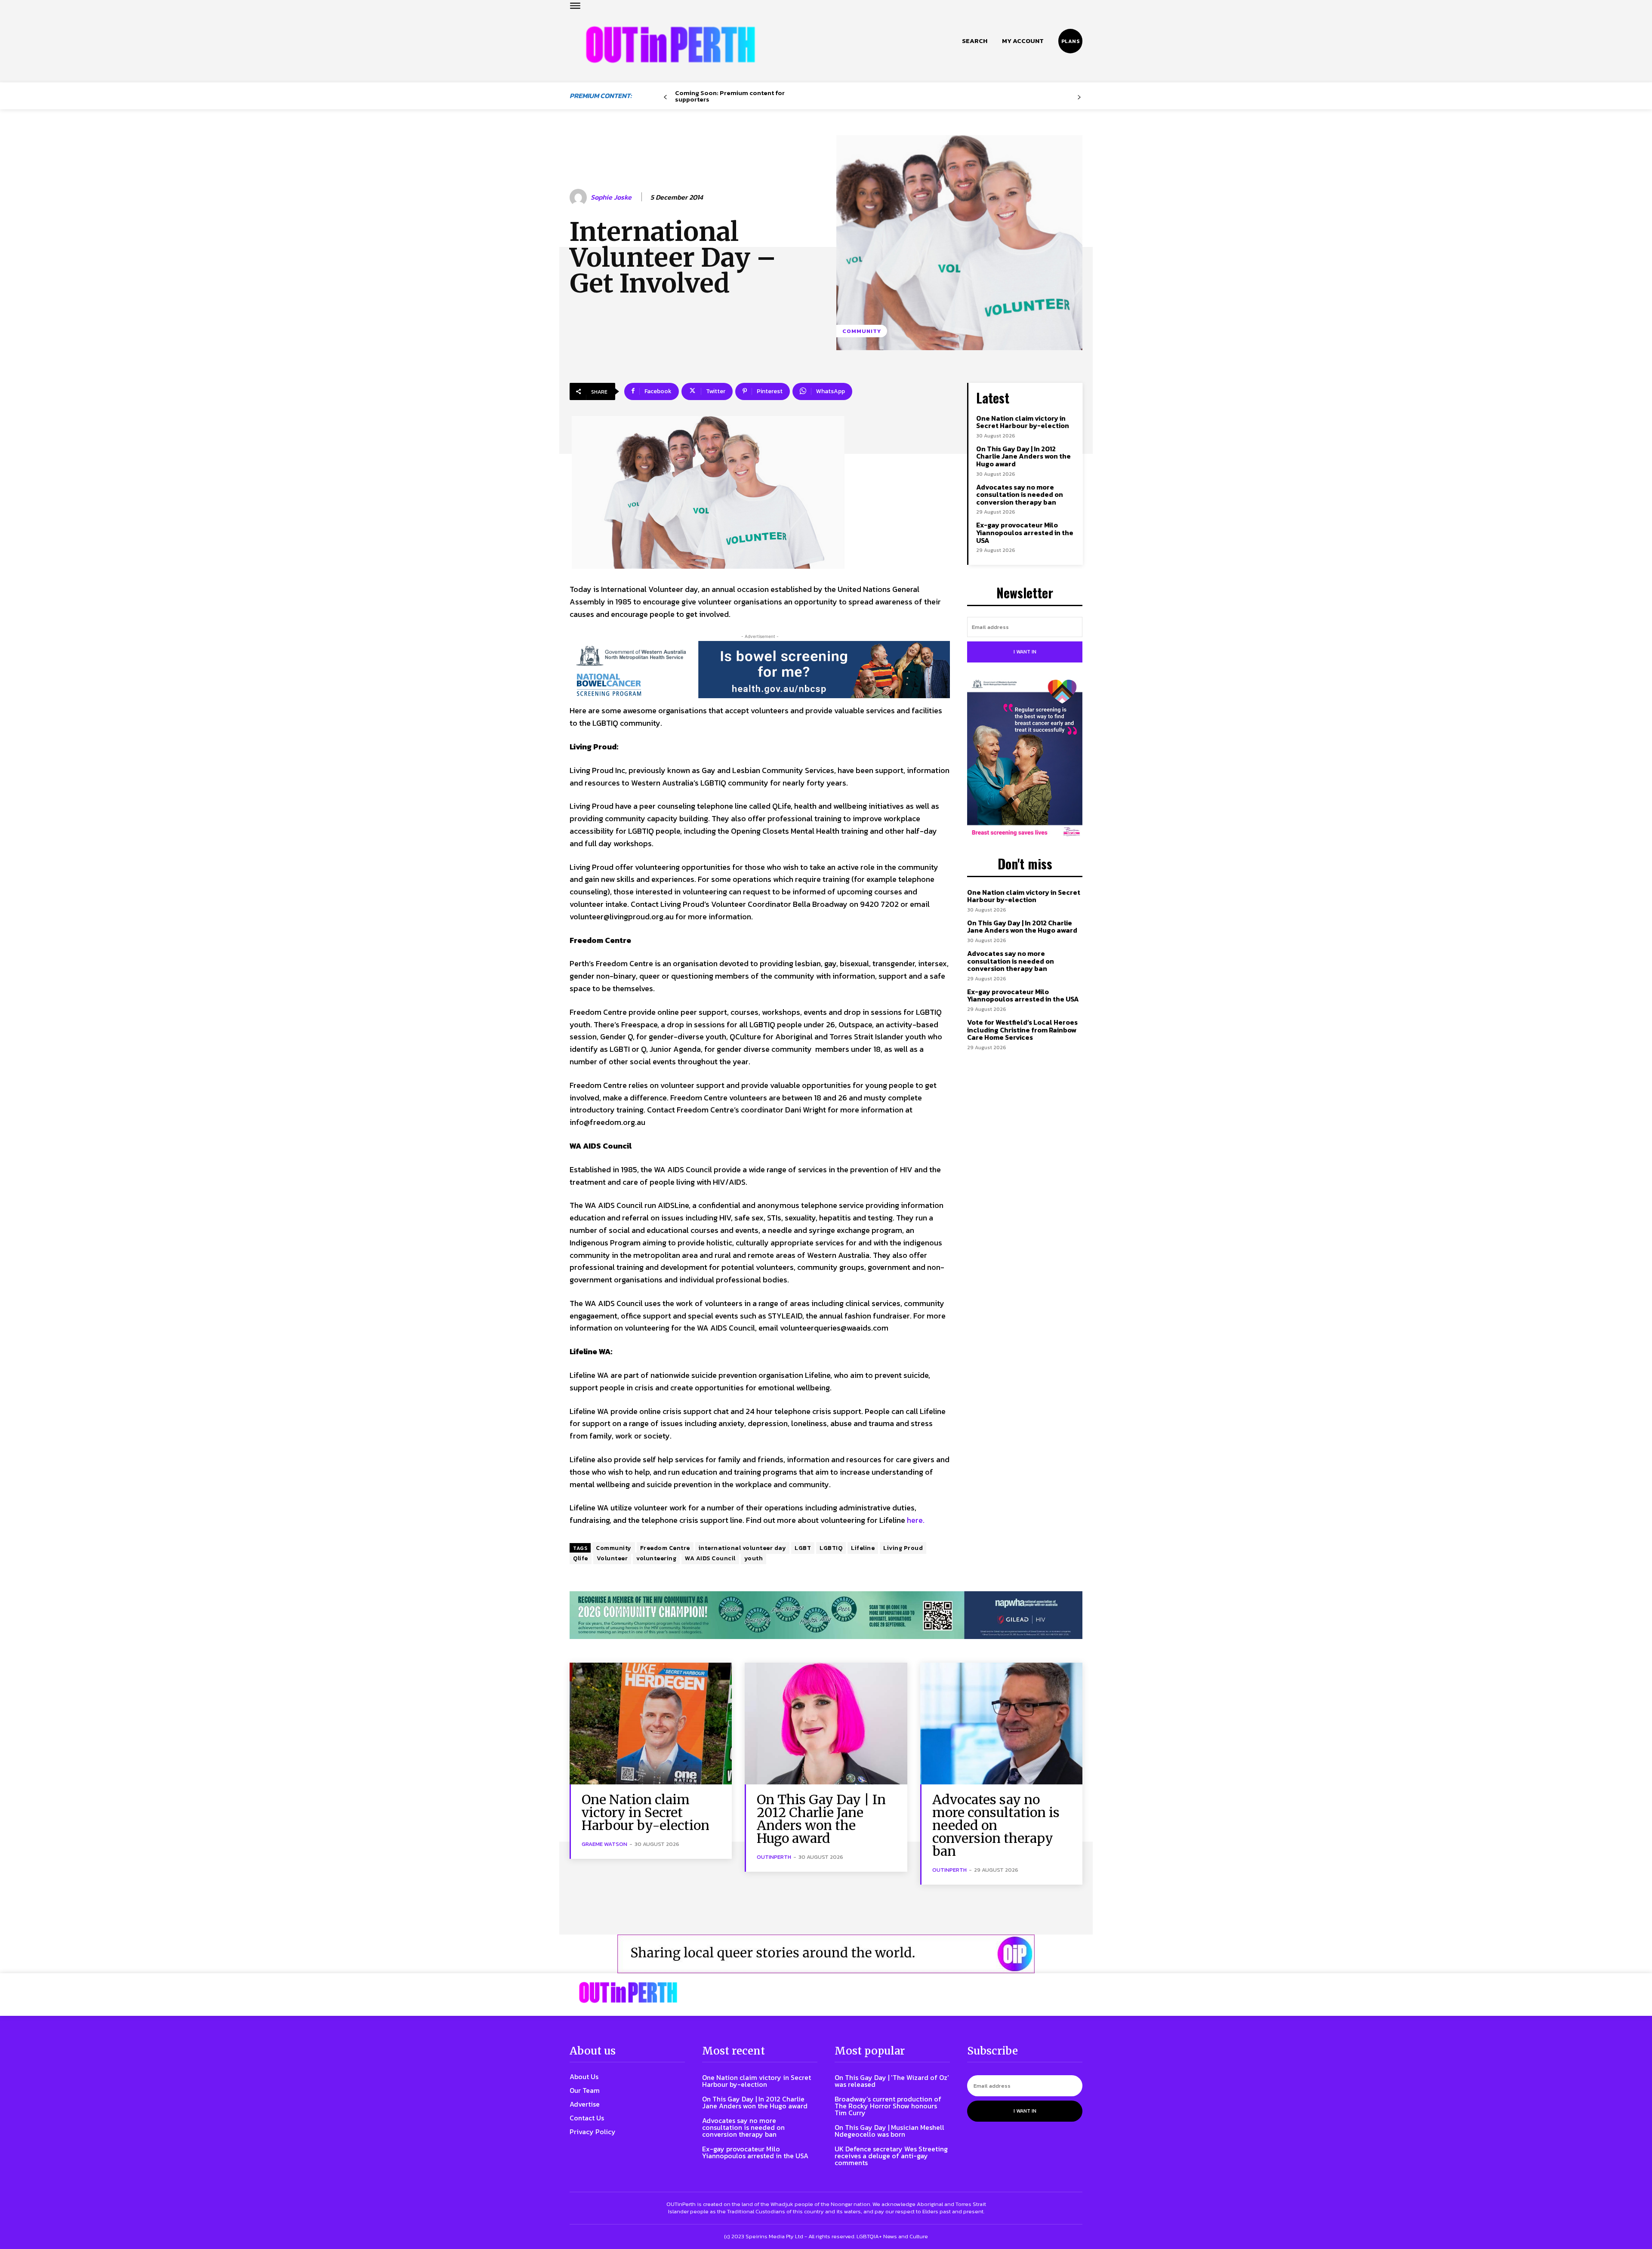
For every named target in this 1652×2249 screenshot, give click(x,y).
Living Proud (903, 1548)
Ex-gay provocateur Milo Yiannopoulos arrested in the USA (1025, 532)
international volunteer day (743, 1548)
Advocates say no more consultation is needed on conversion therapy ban (1020, 494)
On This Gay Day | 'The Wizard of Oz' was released (892, 2081)
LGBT (803, 1548)
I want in (1025, 652)
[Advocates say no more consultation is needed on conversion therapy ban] (1001, 1724)
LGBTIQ (831, 1548)
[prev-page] (665, 97)
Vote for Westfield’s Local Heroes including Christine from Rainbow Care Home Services (1022, 1030)
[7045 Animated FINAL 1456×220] (760, 670)
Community (862, 331)
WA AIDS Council (710, 1558)
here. (916, 1520)
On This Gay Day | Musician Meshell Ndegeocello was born (889, 2131)
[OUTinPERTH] (670, 45)
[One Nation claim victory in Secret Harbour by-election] (651, 1724)
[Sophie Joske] (579, 197)
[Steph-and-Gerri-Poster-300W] (1025, 759)
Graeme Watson (604, 1844)
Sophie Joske (611, 197)
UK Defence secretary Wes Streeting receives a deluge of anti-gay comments (891, 2156)
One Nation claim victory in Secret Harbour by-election (1023, 422)
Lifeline (863, 1548)
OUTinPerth (774, 1857)
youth (754, 1558)
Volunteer (612, 1558)
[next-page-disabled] (1079, 97)
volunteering (656, 1558)
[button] (975, 41)
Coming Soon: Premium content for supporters (730, 96)
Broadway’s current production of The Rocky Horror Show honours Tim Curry (888, 2106)
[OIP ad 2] (826, 1954)
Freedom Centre (665, 1548)
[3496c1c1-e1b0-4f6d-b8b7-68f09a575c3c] (826, 1615)
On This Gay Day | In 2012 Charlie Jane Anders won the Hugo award (1023, 456)
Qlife (581, 1558)
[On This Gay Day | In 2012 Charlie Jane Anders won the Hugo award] (826, 1724)
